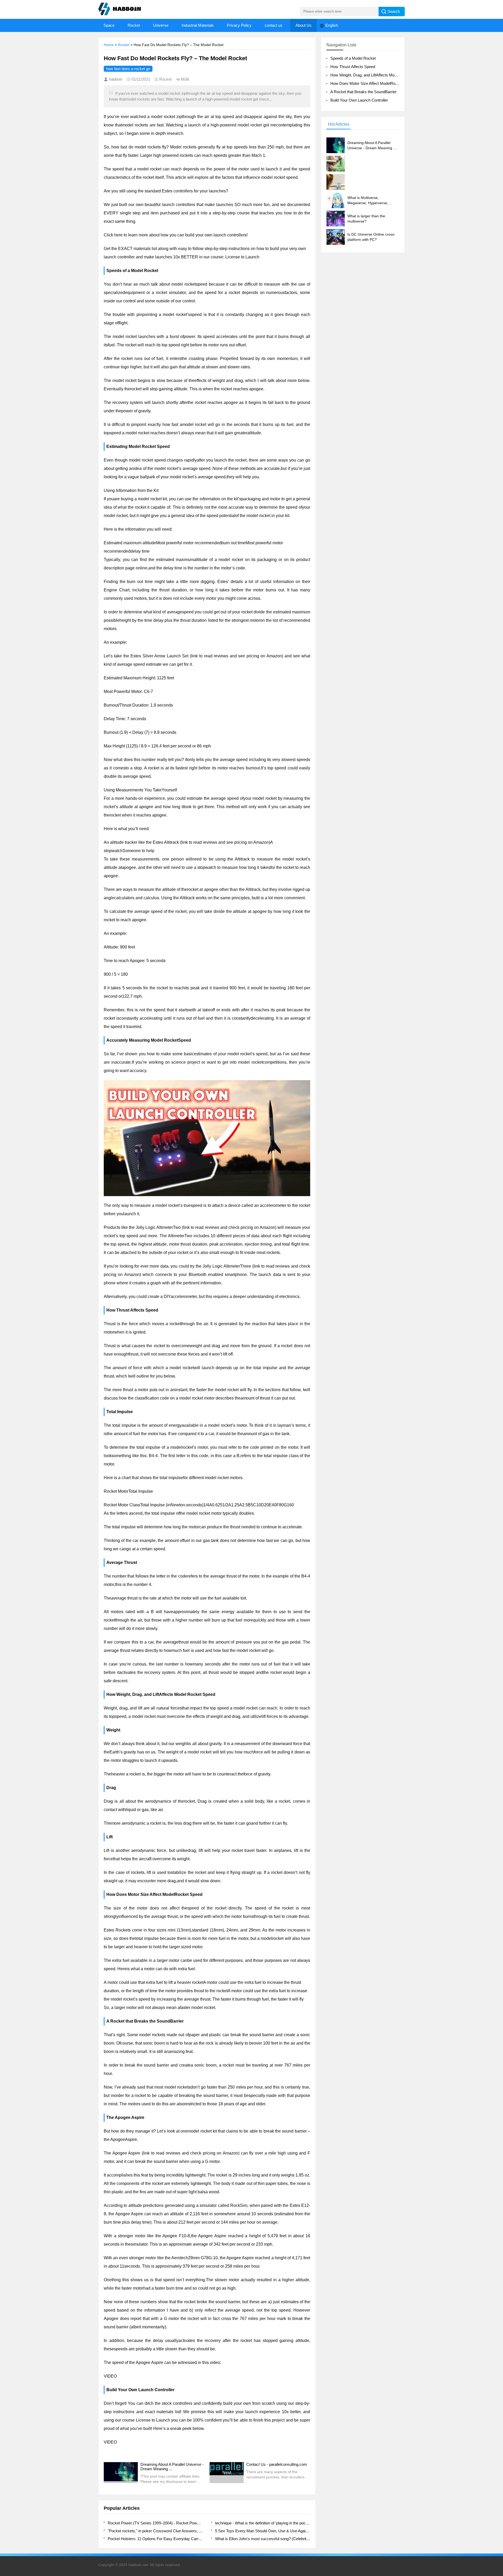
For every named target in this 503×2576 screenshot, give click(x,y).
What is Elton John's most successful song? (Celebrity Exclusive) (263, 2539)
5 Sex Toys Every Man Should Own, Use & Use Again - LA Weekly (263, 2531)
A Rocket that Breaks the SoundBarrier (363, 92)
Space (109, 25)
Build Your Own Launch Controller (359, 100)
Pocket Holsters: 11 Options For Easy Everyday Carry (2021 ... (155, 2539)
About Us (304, 25)
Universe (161, 25)
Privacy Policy (239, 25)
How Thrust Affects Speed (353, 67)
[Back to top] (497, 2313)
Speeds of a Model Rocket (353, 58)
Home (109, 45)
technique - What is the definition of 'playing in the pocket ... (263, 2523)
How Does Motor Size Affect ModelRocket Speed (373, 83)
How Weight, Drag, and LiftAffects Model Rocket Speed (378, 75)
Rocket (134, 25)
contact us (274, 25)
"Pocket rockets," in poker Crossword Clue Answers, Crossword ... (155, 2531)
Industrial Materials (198, 25)
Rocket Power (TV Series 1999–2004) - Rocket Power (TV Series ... (155, 2523)
